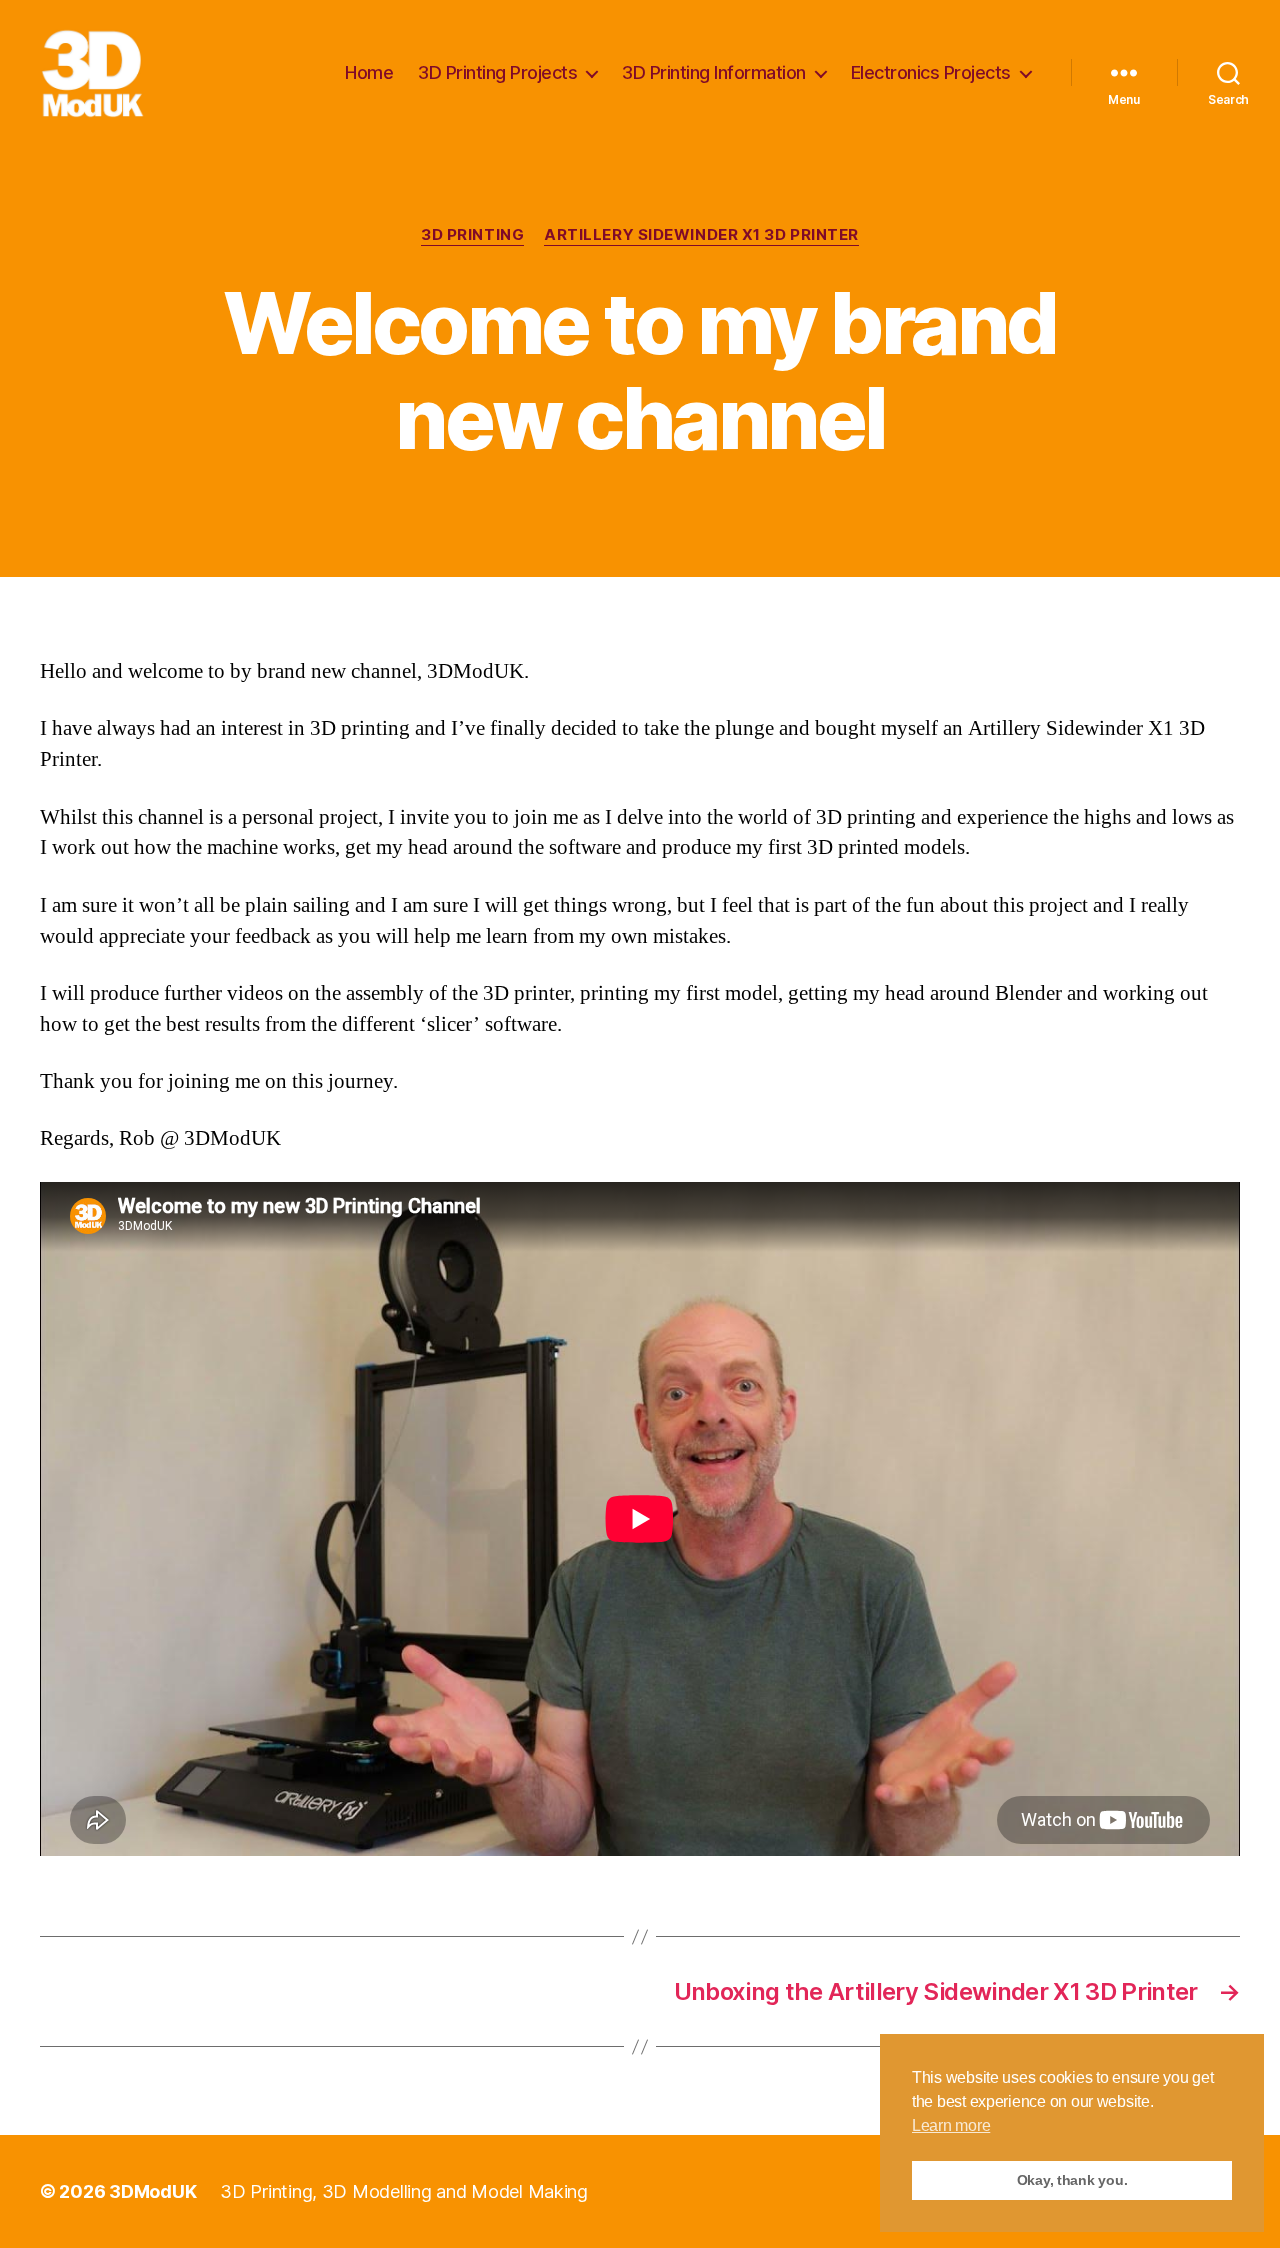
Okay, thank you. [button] (1072, 2180)
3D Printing (472, 235)
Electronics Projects (931, 72)
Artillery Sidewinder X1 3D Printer (701, 235)
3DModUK (152, 2191)
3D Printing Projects (497, 72)
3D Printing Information (714, 72)
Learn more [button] (951, 2125)
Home (369, 72)
